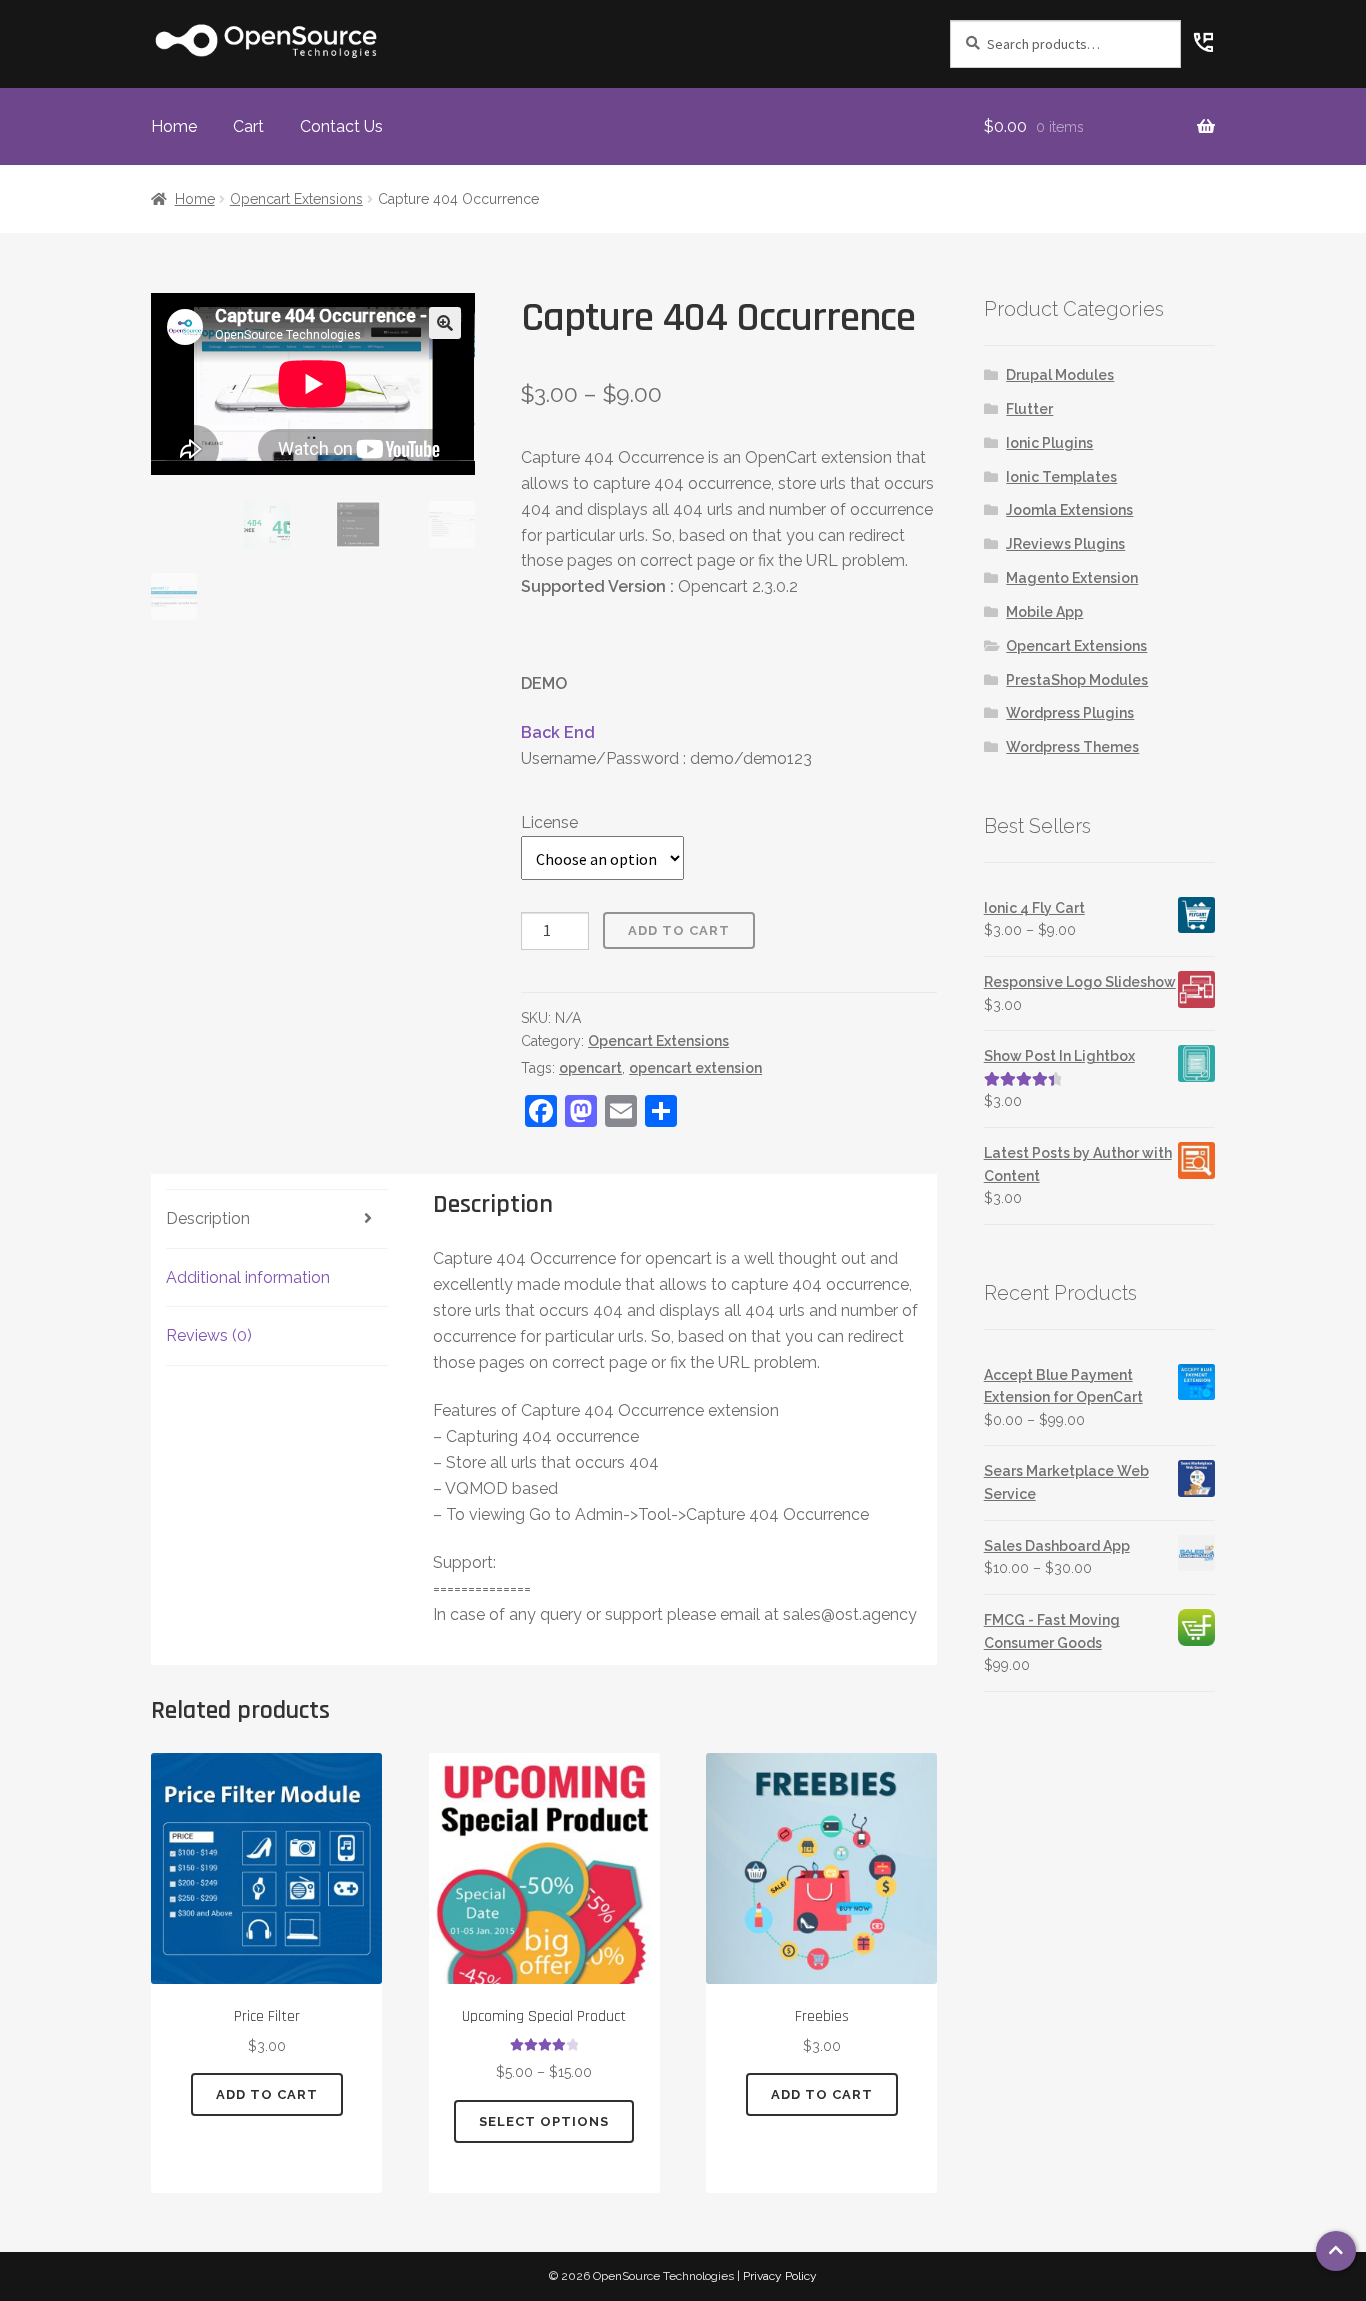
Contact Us (341, 126)
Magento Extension (1072, 578)
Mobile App (1044, 612)
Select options (544, 2121)
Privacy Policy (780, 2276)
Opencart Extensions (296, 199)
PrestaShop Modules (1077, 680)
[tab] (277, 1219)
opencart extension (695, 1068)
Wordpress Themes (1072, 747)
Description (208, 1218)
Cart (248, 126)
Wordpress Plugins (1070, 713)
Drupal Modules (1060, 375)
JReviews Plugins (1065, 544)
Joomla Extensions (1069, 510)
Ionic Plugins (1049, 443)
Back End (558, 732)
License (549, 822)
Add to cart (679, 930)
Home (174, 126)
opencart (590, 1068)
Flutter (1029, 409)
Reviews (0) (209, 1335)
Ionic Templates (1061, 477)
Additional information (248, 1277)
